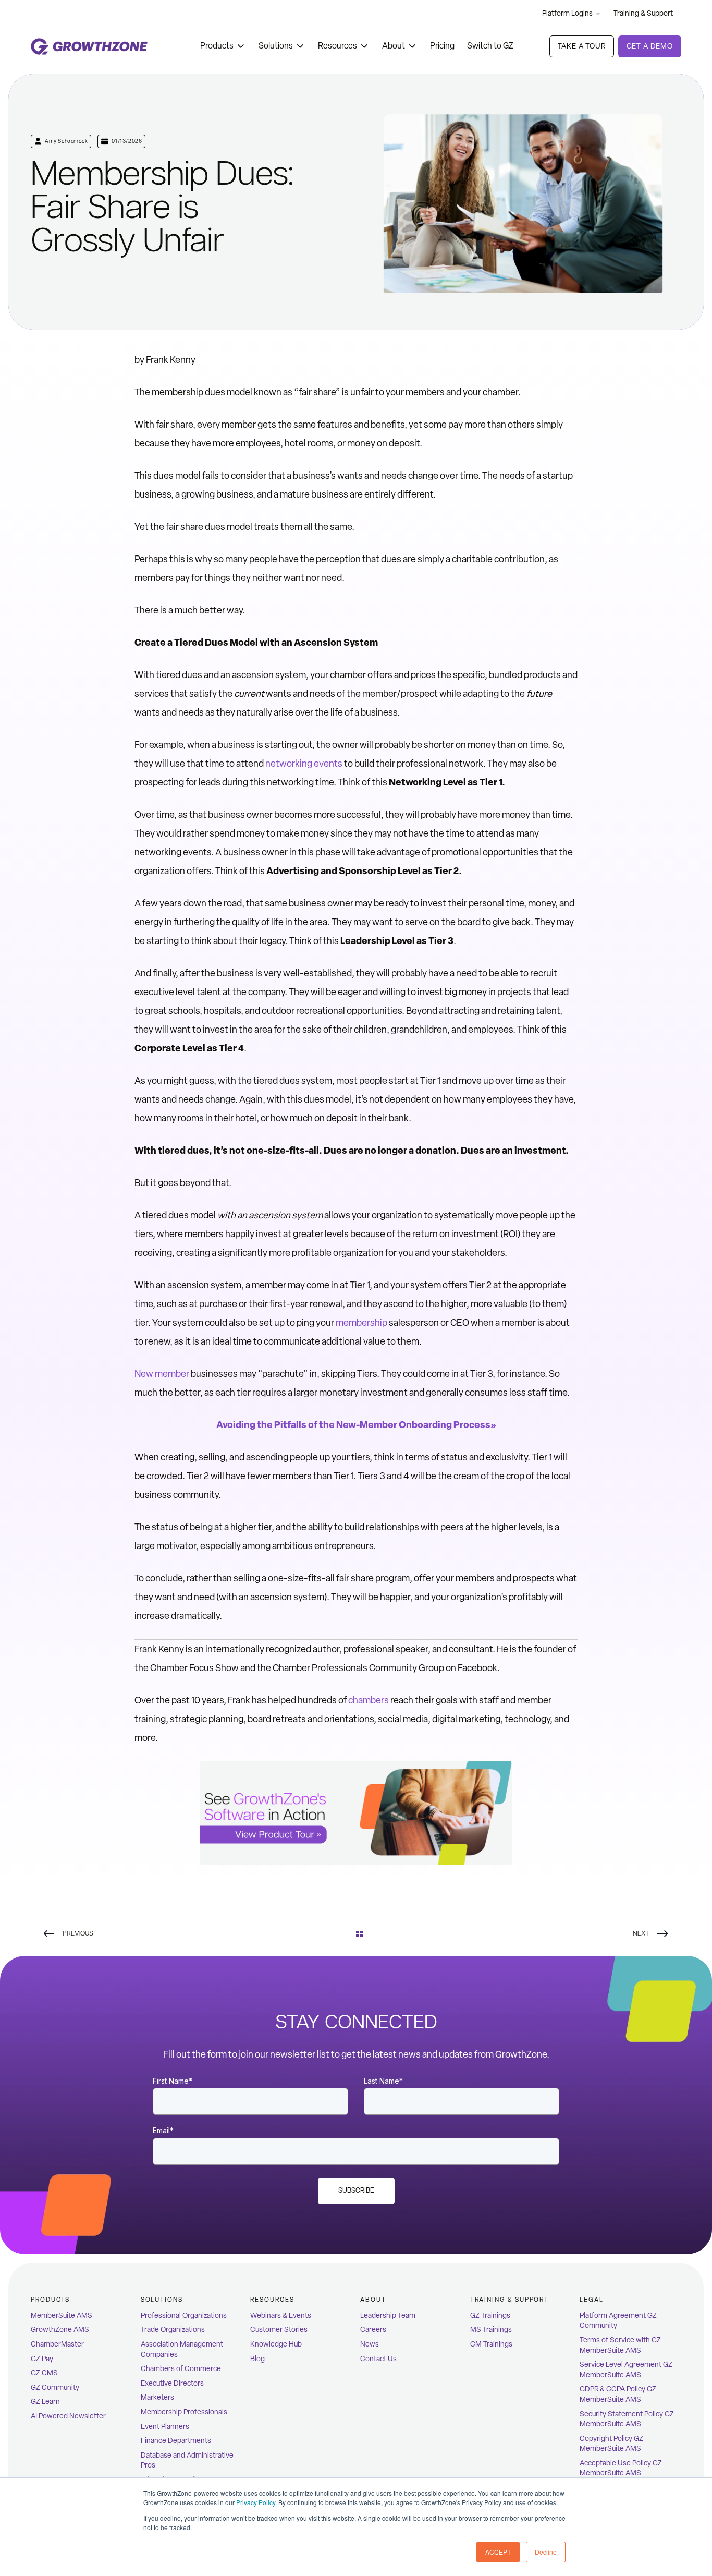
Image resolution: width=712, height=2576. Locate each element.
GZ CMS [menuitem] (44, 2373)
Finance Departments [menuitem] (176, 2441)
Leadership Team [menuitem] (388, 2315)
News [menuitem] (370, 2344)
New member (162, 1374)
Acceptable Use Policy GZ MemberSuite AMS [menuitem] (621, 2468)
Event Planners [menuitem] (165, 2427)
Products (217, 46)
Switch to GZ (490, 46)
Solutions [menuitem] (162, 2300)
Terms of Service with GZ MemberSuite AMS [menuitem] (620, 2345)
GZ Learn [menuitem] (45, 2402)
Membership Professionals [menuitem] (184, 2412)
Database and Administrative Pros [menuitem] (187, 2460)
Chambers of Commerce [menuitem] (181, 2369)
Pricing (442, 46)
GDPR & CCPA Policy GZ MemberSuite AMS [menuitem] (618, 2394)
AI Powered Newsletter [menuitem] (68, 2416)
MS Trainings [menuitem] (491, 2330)
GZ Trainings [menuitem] (490, 2315)
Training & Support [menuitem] (510, 2300)
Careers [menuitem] (373, 2330)
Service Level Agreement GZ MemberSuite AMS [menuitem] (626, 2370)
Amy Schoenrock (66, 141)
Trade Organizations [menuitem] (173, 2330)
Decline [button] (546, 2552)
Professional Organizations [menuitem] (184, 2315)
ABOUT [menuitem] (373, 2300)
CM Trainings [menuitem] (491, 2344)
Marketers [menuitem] (157, 2397)
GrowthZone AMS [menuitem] (60, 2330)
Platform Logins (567, 13)
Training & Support (643, 13)
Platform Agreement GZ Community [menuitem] (618, 2321)
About (394, 46)
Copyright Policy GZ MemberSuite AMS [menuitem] (611, 2444)
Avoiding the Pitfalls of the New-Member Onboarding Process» (356, 1425)
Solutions (276, 46)
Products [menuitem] (50, 2300)
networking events (304, 764)
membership (361, 1323)
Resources (337, 46)
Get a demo (650, 46)
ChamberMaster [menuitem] (57, 2344)
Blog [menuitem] (257, 2359)
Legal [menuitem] (592, 2300)
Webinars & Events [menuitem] (281, 2315)
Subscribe (356, 2190)
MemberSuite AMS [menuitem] (62, 2315)
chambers (369, 1700)
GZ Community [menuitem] (55, 2387)
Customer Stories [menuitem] (279, 2330)
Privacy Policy (256, 2502)
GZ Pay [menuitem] (42, 2359)
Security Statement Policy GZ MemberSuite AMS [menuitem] (627, 2419)
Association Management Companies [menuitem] (182, 2349)
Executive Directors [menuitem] (172, 2383)
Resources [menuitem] (272, 2300)
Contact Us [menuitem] (378, 2359)
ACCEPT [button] (498, 2552)
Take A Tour (581, 46)
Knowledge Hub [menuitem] (276, 2344)
